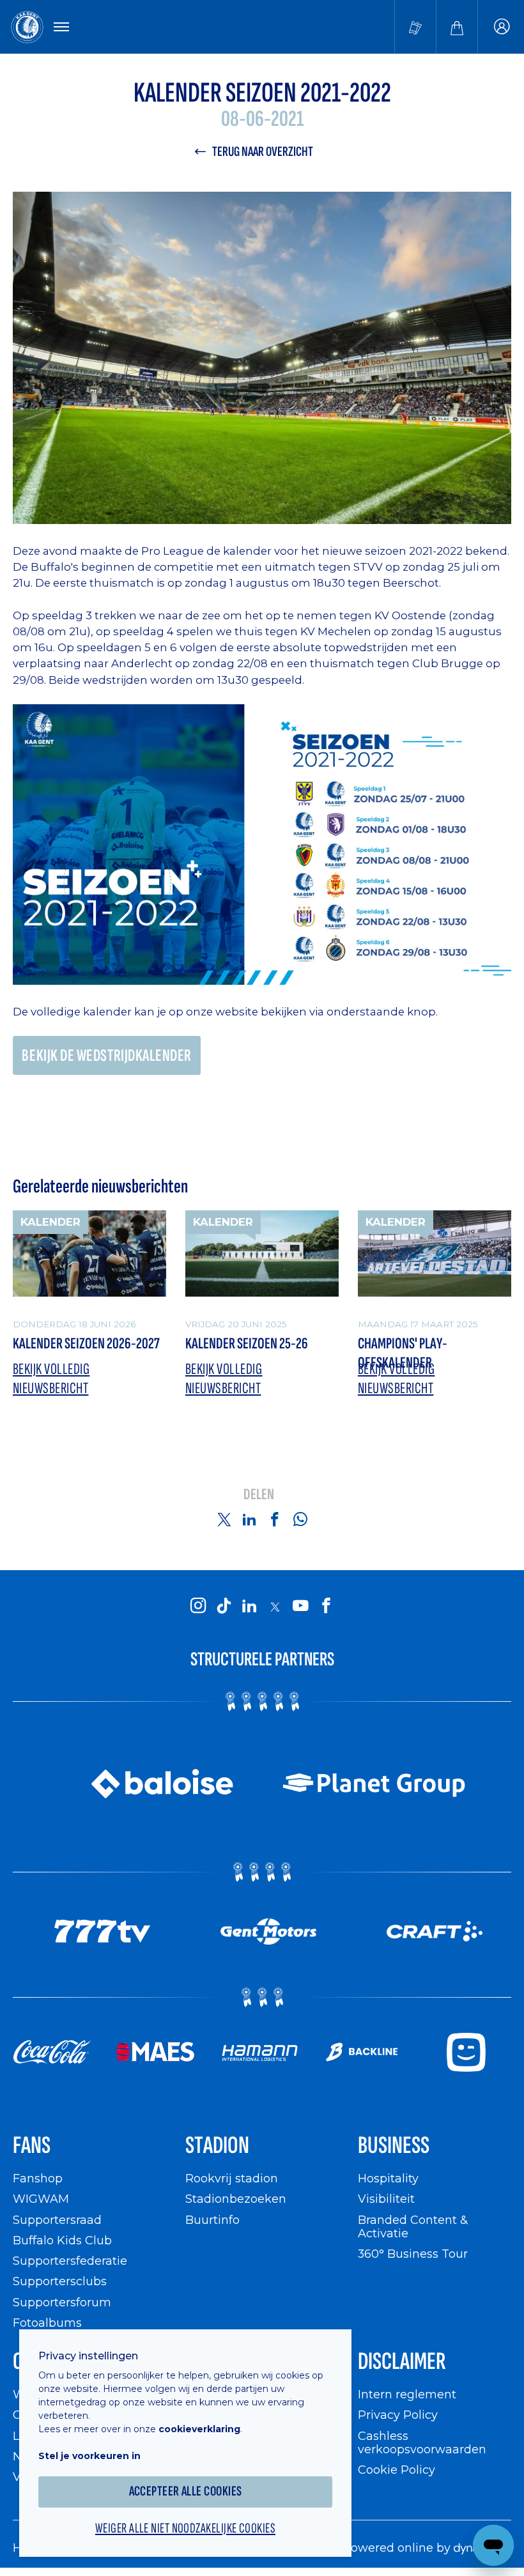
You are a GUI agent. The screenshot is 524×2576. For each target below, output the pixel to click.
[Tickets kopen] (415, 27)
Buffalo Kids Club (62, 2240)
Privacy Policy (398, 2415)
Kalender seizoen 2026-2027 (86, 1344)
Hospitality (388, 2178)
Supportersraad (57, 2220)
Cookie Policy (397, 2470)
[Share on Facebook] (275, 1519)
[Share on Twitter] (224, 1519)
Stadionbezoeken (236, 2199)
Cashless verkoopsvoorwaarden (422, 2443)
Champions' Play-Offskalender (403, 1353)
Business (394, 2146)
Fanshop (38, 2178)
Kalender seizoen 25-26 (247, 1344)
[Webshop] (457, 27)
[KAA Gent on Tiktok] (224, 1606)
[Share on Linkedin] (249, 1519)
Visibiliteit (386, 2199)
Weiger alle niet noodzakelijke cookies (185, 2529)
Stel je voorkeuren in (89, 2456)
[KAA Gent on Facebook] (326, 1606)
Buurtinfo (212, 2220)
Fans (32, 2146)
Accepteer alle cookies (186, 2491)
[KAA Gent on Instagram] (198, 1606)
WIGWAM (41, 2199)
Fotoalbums (47, 2323)
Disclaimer (402, 2362)
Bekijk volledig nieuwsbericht (51, 1379)
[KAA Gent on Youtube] (300, 1606)
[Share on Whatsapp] (300, 1519)
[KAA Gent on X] (275, 1607)
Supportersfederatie (70, 2261)
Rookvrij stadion (232, 2178)
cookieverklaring (199, 2429)
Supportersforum (62, 2302)
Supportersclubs (60, 2281)
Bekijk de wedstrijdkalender (107, 1056)
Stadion (217, 2146)
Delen (259, 1495)
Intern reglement (407, 2394)
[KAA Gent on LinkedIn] (249, 1606)
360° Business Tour (413, 2254)
